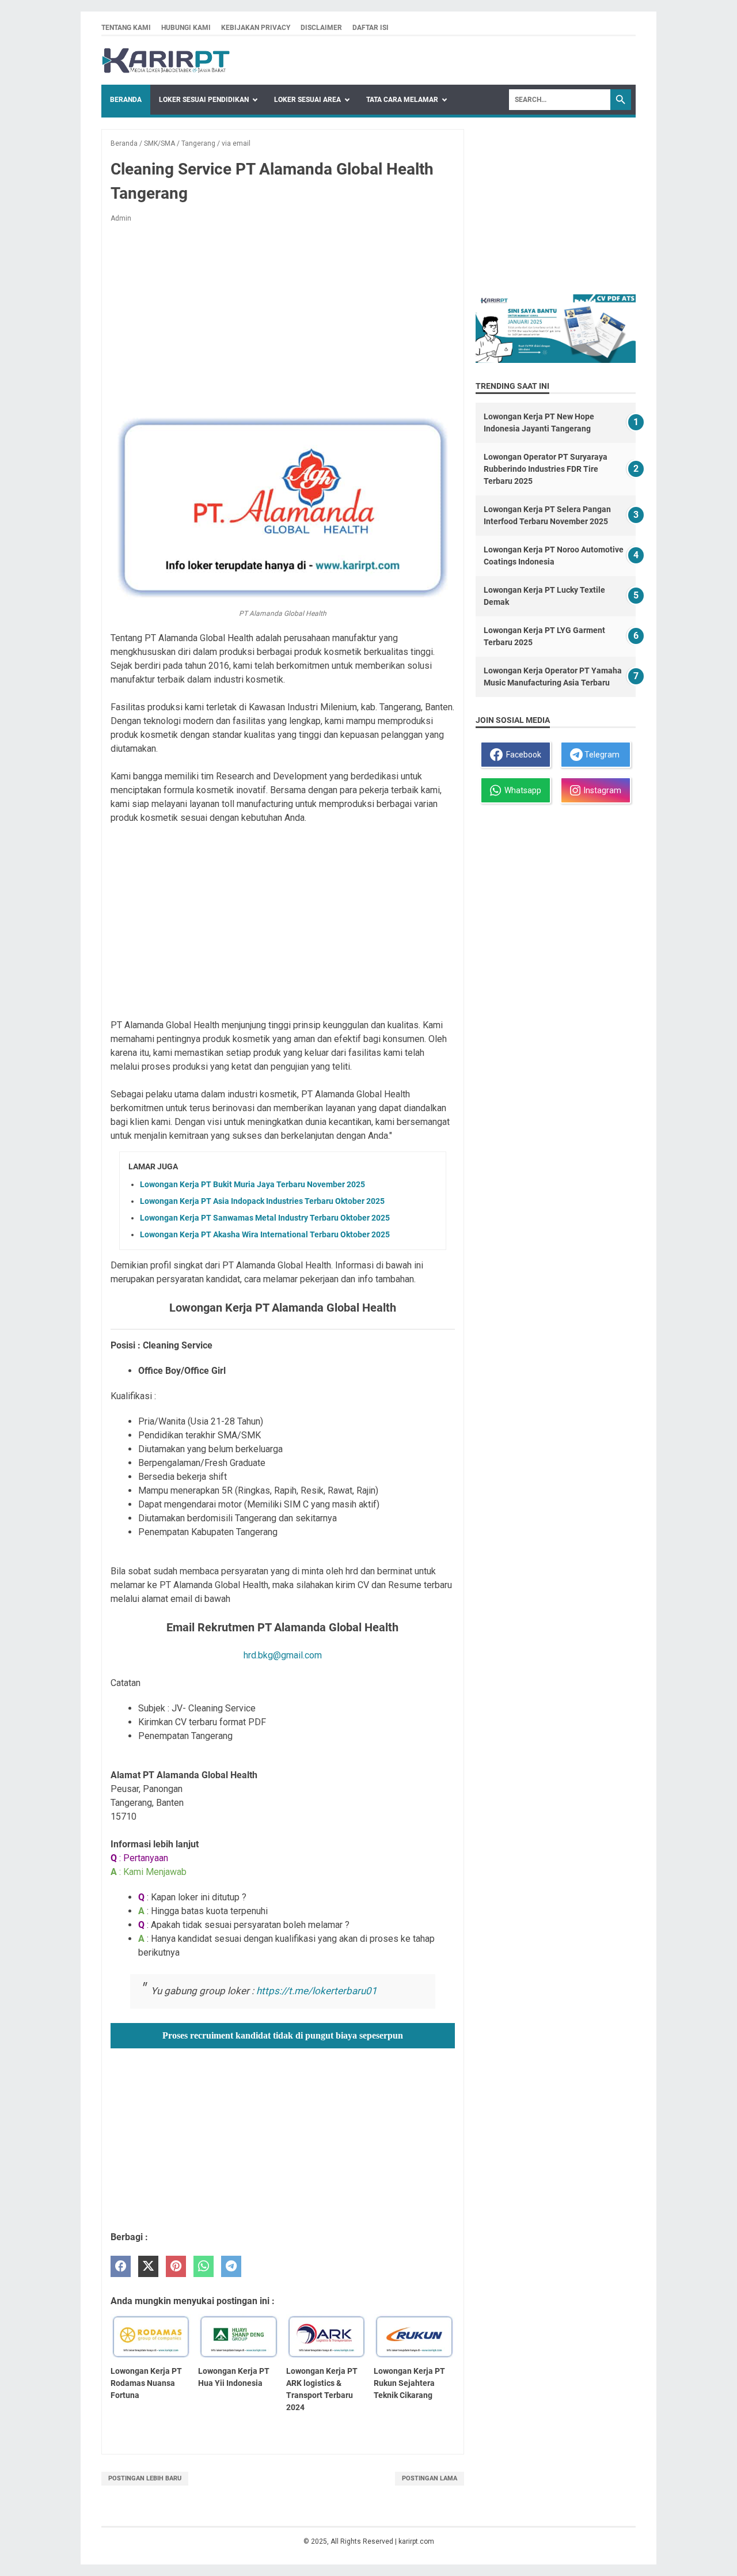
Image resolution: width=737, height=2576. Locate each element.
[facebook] (121, 2266)
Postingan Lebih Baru (145, 2478)
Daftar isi (371, 28)
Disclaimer (321, 28)
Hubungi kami (186, 28)
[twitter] (148, 2266)
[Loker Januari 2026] (166, 60)
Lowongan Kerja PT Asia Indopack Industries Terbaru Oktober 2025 (262, 1201)
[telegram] (231, 2266)
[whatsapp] (204, 2266)
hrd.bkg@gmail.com (283, 1655)
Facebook (522, 755)
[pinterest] (176, 2266)
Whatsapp (521, 790)
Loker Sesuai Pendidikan (204, 100)
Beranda (126, 100)
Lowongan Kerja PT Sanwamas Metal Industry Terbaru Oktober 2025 (265, 1218)
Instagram (601, 790)
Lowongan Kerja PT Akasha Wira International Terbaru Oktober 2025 (265, 1234)
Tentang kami (126, 28)
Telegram (601, 755)
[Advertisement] (283, 317)
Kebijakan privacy (256, 28)
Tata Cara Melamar (402, 100)
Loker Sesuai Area (307, 100)
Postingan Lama (430, 2478)
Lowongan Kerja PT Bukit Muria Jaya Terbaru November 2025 (252, 1184)
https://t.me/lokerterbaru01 (317, 1991)
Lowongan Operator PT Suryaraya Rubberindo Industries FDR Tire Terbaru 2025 (546, 469)
